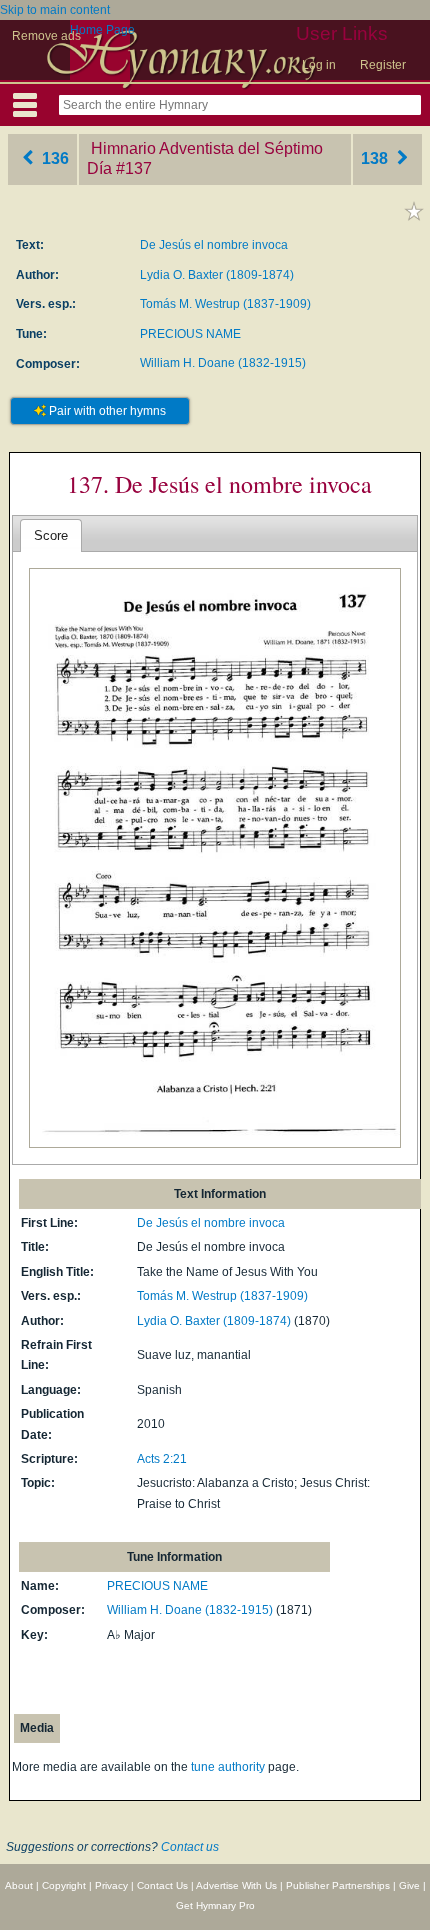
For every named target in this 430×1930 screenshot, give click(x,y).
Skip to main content (55, 10)
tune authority (228, 1767)
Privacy (111, 1885)
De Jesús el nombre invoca (214, 245)
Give (409, 1885)
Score (51, 535)
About (19, 1885)
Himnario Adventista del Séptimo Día (205, 159)
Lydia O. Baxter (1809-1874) (217, 275)
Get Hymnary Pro (215, 1905)
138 (376, 158)
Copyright (64, 1885)
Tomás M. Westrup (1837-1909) (225, 304)
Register (383, 65)
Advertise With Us (236, 1885)
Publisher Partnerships (338, 1885)
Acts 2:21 (162, 1459)
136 (53, 158)
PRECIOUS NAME (190, 334)
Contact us (190, 1847)
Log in (319, 65)
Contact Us (162, 1885)
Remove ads (46, 36)
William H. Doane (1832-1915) (223, 363)
